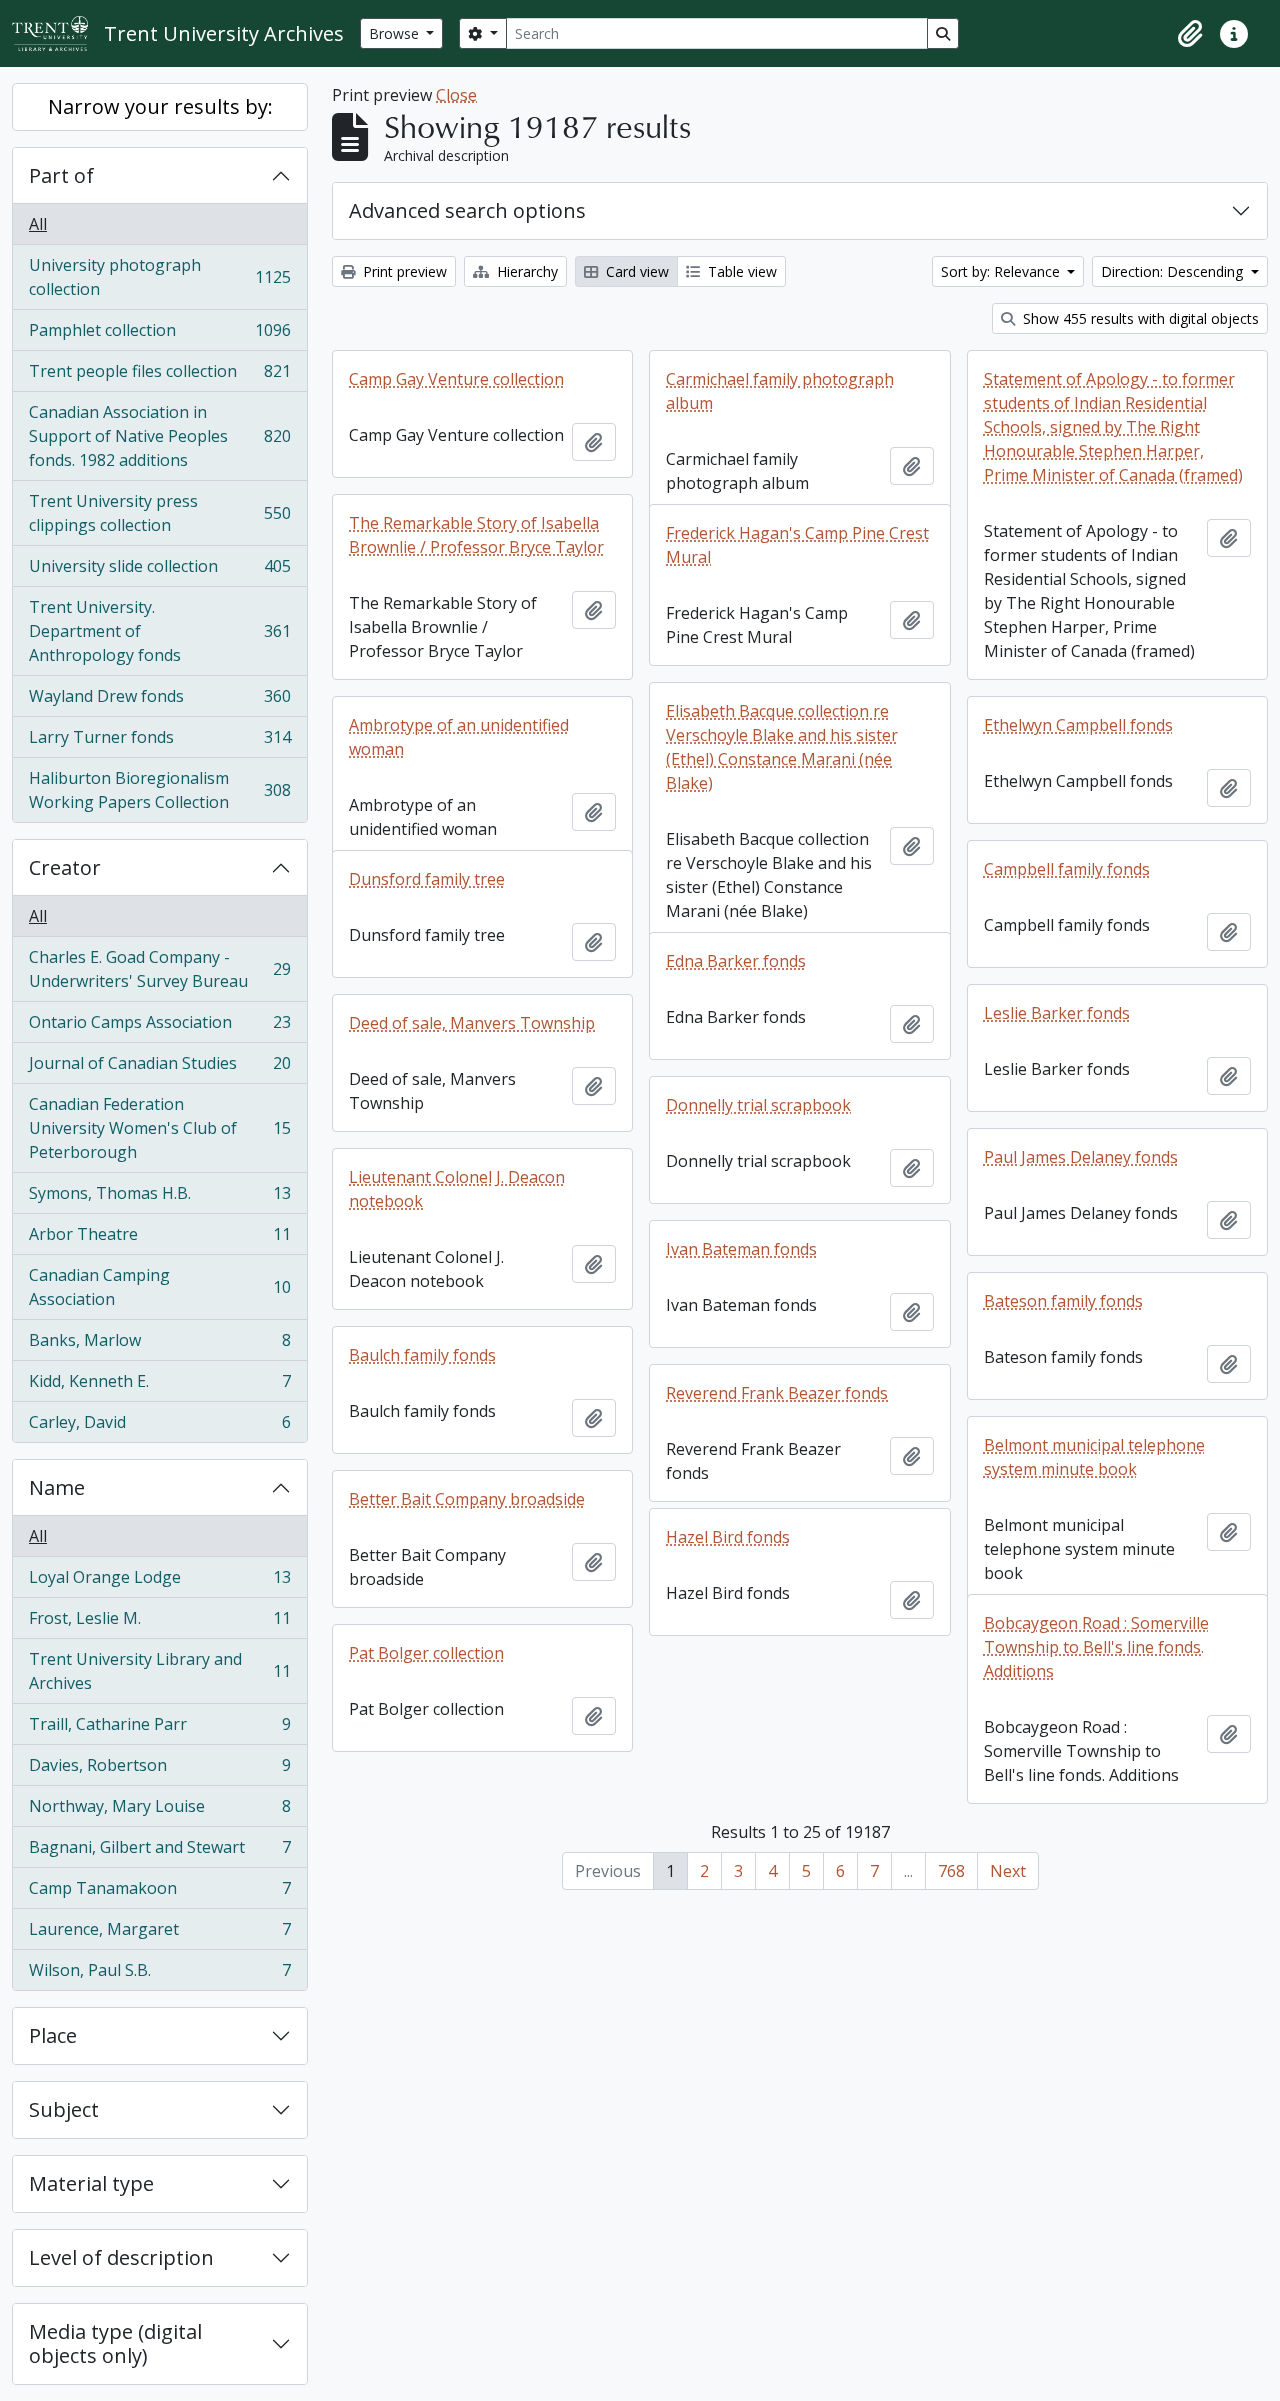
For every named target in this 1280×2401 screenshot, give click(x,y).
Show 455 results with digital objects (1139, 318)
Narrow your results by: (160, 106)
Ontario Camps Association (159, 1027)
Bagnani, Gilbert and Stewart (159, 1852)
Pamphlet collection (159, 335)
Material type (91, 2183)
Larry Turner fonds (159, 742)
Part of (61, 175)
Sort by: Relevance (1002, 271)
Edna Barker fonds (736, 961)
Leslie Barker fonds (1057, 1013)
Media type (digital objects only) (115, 2343)
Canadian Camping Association (159, 1287)
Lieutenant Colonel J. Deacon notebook (457, 1189)
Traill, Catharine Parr (159, 1729)
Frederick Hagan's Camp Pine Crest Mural (797, 545)
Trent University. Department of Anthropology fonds (159, 631)
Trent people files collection (159, 376)
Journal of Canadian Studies (159, 1068)
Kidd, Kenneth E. (159, 1386)
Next (1008, 1871)
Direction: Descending (1174, 271)
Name (57, 1487)
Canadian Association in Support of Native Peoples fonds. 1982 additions (159, 436)
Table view (740, 271)
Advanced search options (467, 210)
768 (951, 1871)
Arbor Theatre (159, 1239)
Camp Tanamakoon (159, 1893)
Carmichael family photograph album (780, 391)
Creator (65, 867)
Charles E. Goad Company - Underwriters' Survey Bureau (159, 969)
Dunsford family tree (427, 879)
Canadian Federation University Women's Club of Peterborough (159, 1128)
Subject (64, 2109)
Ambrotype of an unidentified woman (459, 737)
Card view (635, 271)
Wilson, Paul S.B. (159, 1974)
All (38, 224)
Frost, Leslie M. (159, 1623)
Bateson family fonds (1063, 1301)
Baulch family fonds (422, 1355)
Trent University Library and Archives (159, 1671)
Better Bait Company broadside (467, 1499)
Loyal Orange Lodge (159, 1582)
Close (456, 95)
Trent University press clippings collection (159, 513)
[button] (1190, 34)
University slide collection (159, 571)
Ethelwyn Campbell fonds (1078, 725)
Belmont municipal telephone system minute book (1094, 1457)
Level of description (121, 2257)
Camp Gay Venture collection (456, 379)
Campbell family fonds (1067, 869)
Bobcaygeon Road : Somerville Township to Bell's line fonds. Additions (1096, 1647)
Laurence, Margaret (159, 1934)
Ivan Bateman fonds (741, 1249)
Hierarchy (525, 271)
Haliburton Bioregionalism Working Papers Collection (159, 790)
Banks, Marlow (159, 1345)
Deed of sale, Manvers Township (472, 1023)
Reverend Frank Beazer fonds (777, 1393)
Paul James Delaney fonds (1081, 1157)
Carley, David (159, 1426)
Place (53, 2035)
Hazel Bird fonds (728, 1537)
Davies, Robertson (159, 1770)
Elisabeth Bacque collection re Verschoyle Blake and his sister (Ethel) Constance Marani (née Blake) (782, 747)
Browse (396, 33)
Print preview (403, 271)
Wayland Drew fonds (159, 701)
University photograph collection (159, 277)
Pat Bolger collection (426, 1653)
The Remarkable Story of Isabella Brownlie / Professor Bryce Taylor (476, 535)
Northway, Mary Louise (159, 1811)
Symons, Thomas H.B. (159, 1198)
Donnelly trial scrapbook (758, 1105)
